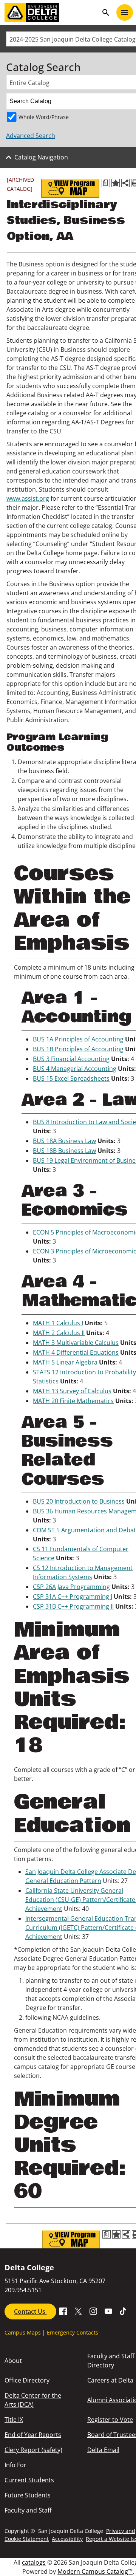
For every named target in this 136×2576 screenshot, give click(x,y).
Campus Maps (23, 2332)
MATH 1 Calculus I (58, 1323)
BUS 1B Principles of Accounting (78, 1049)
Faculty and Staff (28, 2510)
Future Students (28, 2495)
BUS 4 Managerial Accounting (75, 1069)
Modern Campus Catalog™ (95, 2571)
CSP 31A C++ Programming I (73, 1597)
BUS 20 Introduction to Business (79, 1501)
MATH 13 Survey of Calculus (72, 1391)
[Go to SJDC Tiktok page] (124, 2311)
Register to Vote (110, 2420)
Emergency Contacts (73, 2332)
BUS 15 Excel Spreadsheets (71, 1078)
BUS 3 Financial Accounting (71, 1059)
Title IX (14, 2420)
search (106, 12)
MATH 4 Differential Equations (76, 1352)
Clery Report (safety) (33, 2450)
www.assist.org (28, 498)
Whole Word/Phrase (44, 117)
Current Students (29, 2480)
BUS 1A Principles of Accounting (78, 1039)
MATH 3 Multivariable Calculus (76, 1343)
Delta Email (103, 2450)
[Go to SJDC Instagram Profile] (93, 2311)
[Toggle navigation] (125, 12)
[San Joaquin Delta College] (51, 12)
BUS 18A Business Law (64, 1141)
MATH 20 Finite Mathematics (73, 1401)
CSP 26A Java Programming (71, 1587)
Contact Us (30, 2311)
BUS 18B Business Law (64, 1151)
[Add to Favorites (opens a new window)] (116, 183)
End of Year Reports (33, 2435)
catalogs (34, 2562)
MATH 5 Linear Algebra (65, 1362)
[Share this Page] (125, 183)
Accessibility (67, 2539)
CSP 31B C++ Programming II (73, 1606)
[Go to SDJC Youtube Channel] (108, 2311)
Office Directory (27, 2380)
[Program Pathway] (70, 188)
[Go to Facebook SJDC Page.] (63, 2311)
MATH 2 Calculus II (59, 1333)
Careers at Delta (110, 2380)
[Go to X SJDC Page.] (78, 2311)
